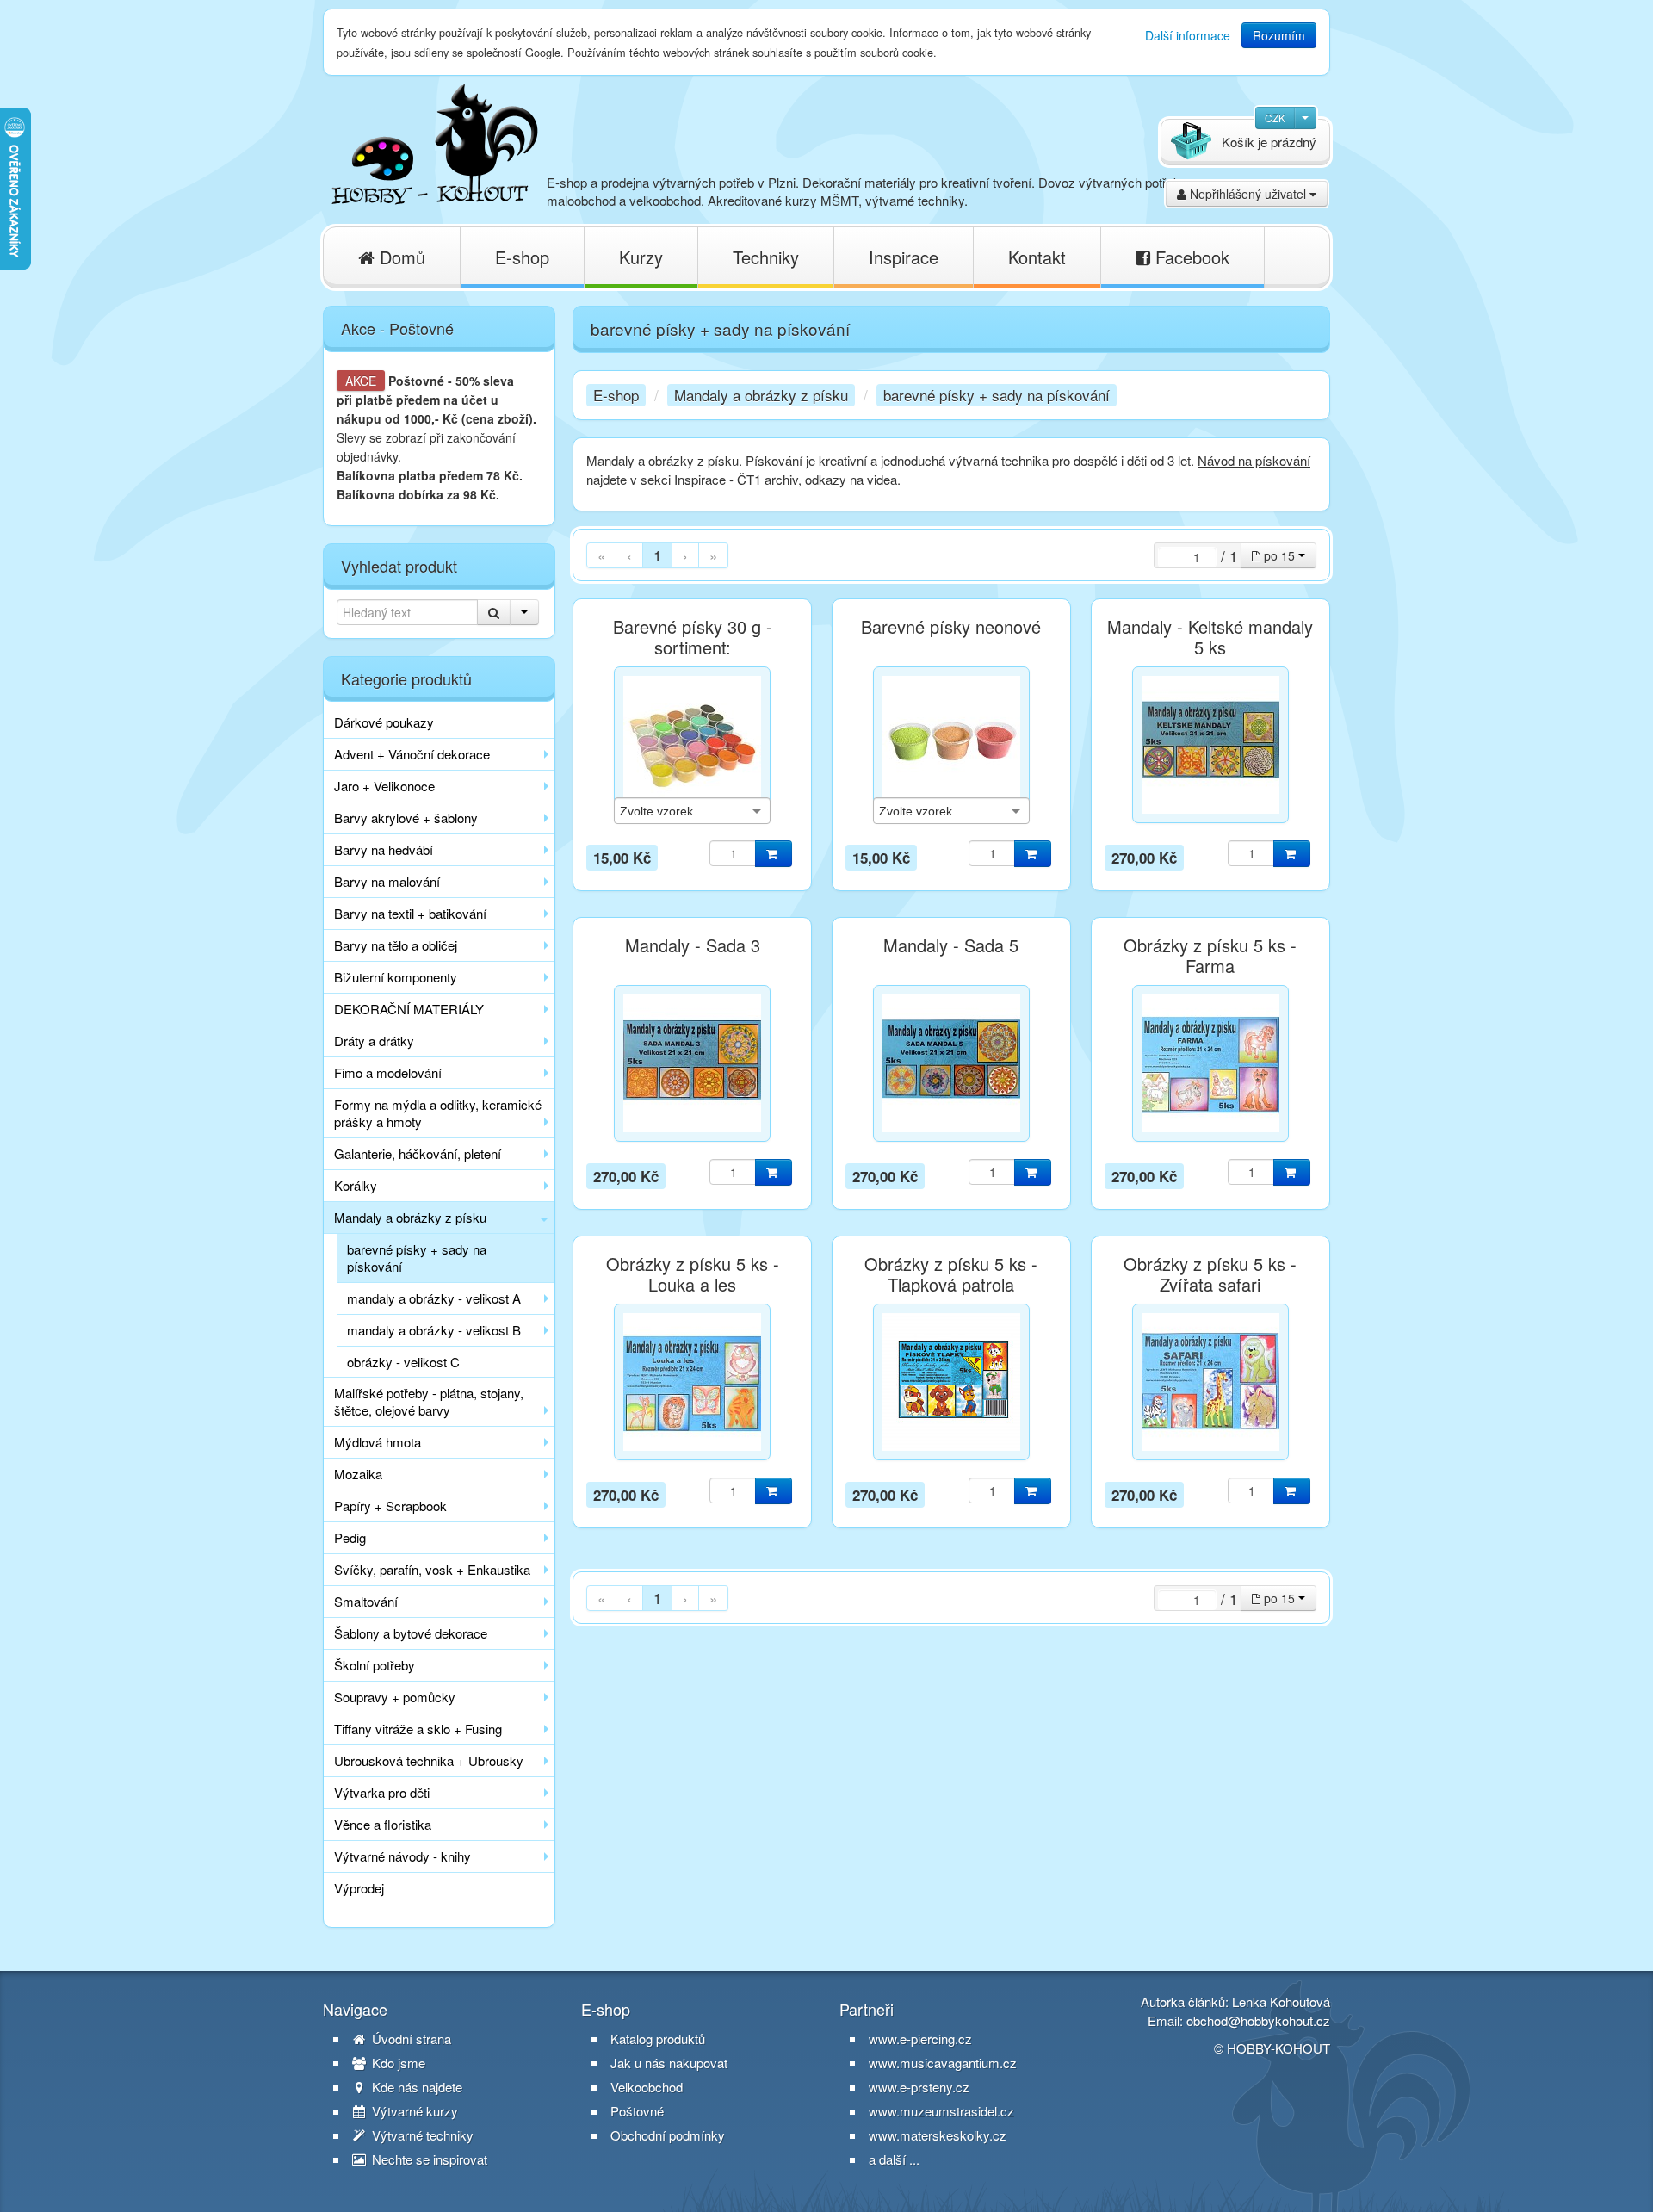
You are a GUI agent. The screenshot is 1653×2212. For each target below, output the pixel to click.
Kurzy (641, 257)
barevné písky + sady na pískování (417, 1258)
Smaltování (366, 1601)
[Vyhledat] (494, 612)
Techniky (766, 257)
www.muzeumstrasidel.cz (941, 2111)
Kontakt (1037, 257)
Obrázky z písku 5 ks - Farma (1210, 956)
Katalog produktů (658, 2039)
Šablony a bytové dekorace (411, 1633)
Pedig (350, 1537)
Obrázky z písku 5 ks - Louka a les (693, 1274)
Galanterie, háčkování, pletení (418, 1153)
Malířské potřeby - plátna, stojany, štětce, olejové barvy (429, 1401)
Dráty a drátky (374, 1041)
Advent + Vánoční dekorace (412, 754)
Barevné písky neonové (951, 627)
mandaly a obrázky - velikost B (434, 1330)
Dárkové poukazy (384, 722)
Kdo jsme (397, 2063)
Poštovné (416, 381)
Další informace (1188, 35)
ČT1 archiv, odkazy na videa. (820, 479)
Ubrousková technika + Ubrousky (429, 1760)
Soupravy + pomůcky (395, 1697)
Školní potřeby (375, 1665)
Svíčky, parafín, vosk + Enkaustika (432, 1569)
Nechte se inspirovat (428, 2159)
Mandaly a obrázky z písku (410, 1217)
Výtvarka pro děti (382, 1792)
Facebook (1190, 257)
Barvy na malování (387, 881)
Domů (400, 257)
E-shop (522, 257)
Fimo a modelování (388, 1072)
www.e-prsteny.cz (919, 2087)
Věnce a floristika (383, 1824)
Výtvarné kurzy (413, 2111)
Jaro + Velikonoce (384, 786)
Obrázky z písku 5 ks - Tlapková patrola (951, 1274)
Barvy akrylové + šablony (406, 818)
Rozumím (1279, 35)
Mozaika (358, 1474)
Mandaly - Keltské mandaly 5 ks (1210, 637)
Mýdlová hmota (378, 1442)
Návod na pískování (1254, 460)
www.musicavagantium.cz (943, 2063)
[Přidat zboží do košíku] (774, 854)
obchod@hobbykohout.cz (1258, 2020)
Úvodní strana (410, 2039)
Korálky (356, 1185)
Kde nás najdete (415, 2087)
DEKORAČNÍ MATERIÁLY (409, 1009)
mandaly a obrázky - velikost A (434, 1298)
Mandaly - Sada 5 (951, 945)
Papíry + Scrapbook (390, 1506)
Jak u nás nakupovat (669, 2063)
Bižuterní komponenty (396, 977)
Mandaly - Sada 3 (693, 945)
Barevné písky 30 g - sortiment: (693, 637)
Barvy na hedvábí (384, 849)
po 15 (1279, 555)
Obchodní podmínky (668, 2135)
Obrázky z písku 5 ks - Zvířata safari (1210, 1274)
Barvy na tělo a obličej (396, 945)
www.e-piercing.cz (920, 2039)
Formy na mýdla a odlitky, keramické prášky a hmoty (438, 1113)
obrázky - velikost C (403, 1362)
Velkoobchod (647, 2087)
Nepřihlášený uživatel (1248, 194)
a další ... (894, 2159)
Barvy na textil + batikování (410, 913)
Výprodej (359, 1888)
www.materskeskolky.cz (938, 2135)
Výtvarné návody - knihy (402, 1856)
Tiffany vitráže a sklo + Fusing (418, 1729)
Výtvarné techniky (421, 2135)
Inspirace (904, 257)
